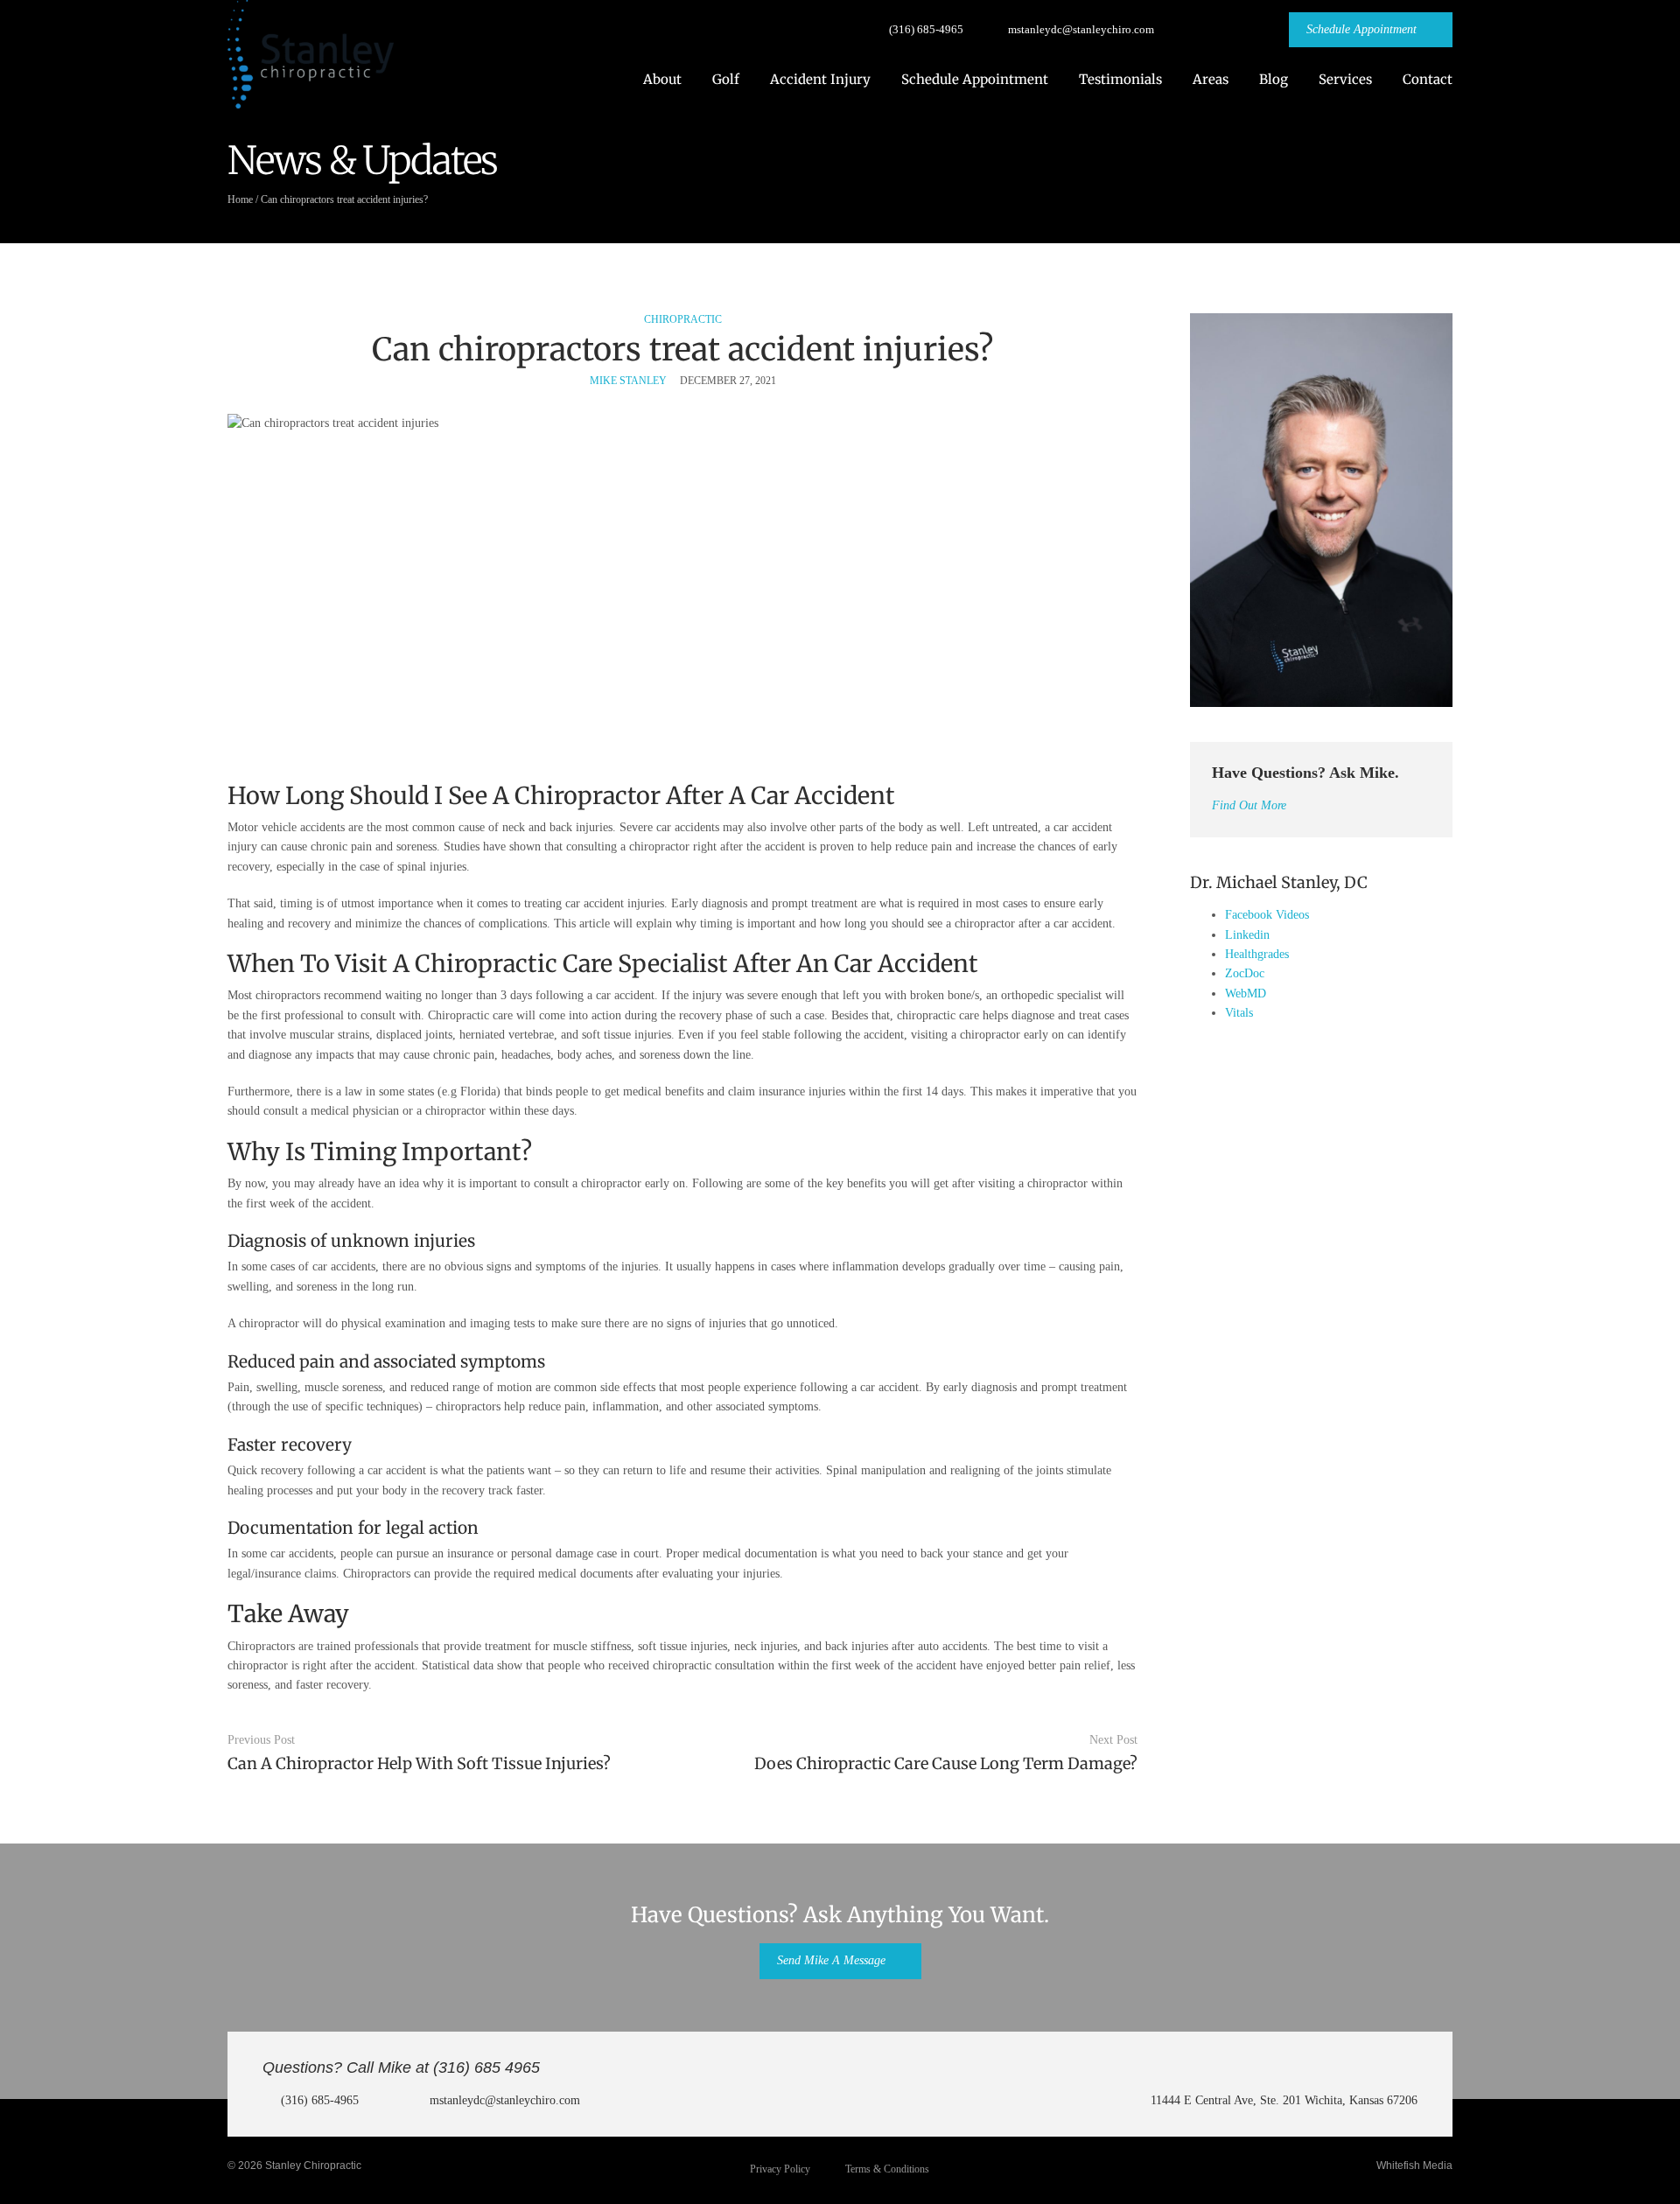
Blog (1274, 79)
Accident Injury (820, 79)
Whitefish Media (1414, 2166)
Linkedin (1247, 935)
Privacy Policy (780, 2169)
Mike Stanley (628, 381)
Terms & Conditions (887, 2169)
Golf (726, 79)
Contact (1428, 79)
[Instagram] (1221, 30)
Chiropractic (683, 319)
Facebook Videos (1267, 915)
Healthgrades (1257, 954)
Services (1345, 79)
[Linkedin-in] (1255, 30)
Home (240, 199)
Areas (1211, 79)
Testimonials (1120, 79)
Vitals (1239, 1013)
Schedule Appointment (975, 79)
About (662, 79)
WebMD (1246, 994)
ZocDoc (1245, 973)
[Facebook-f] (1188, 30)
